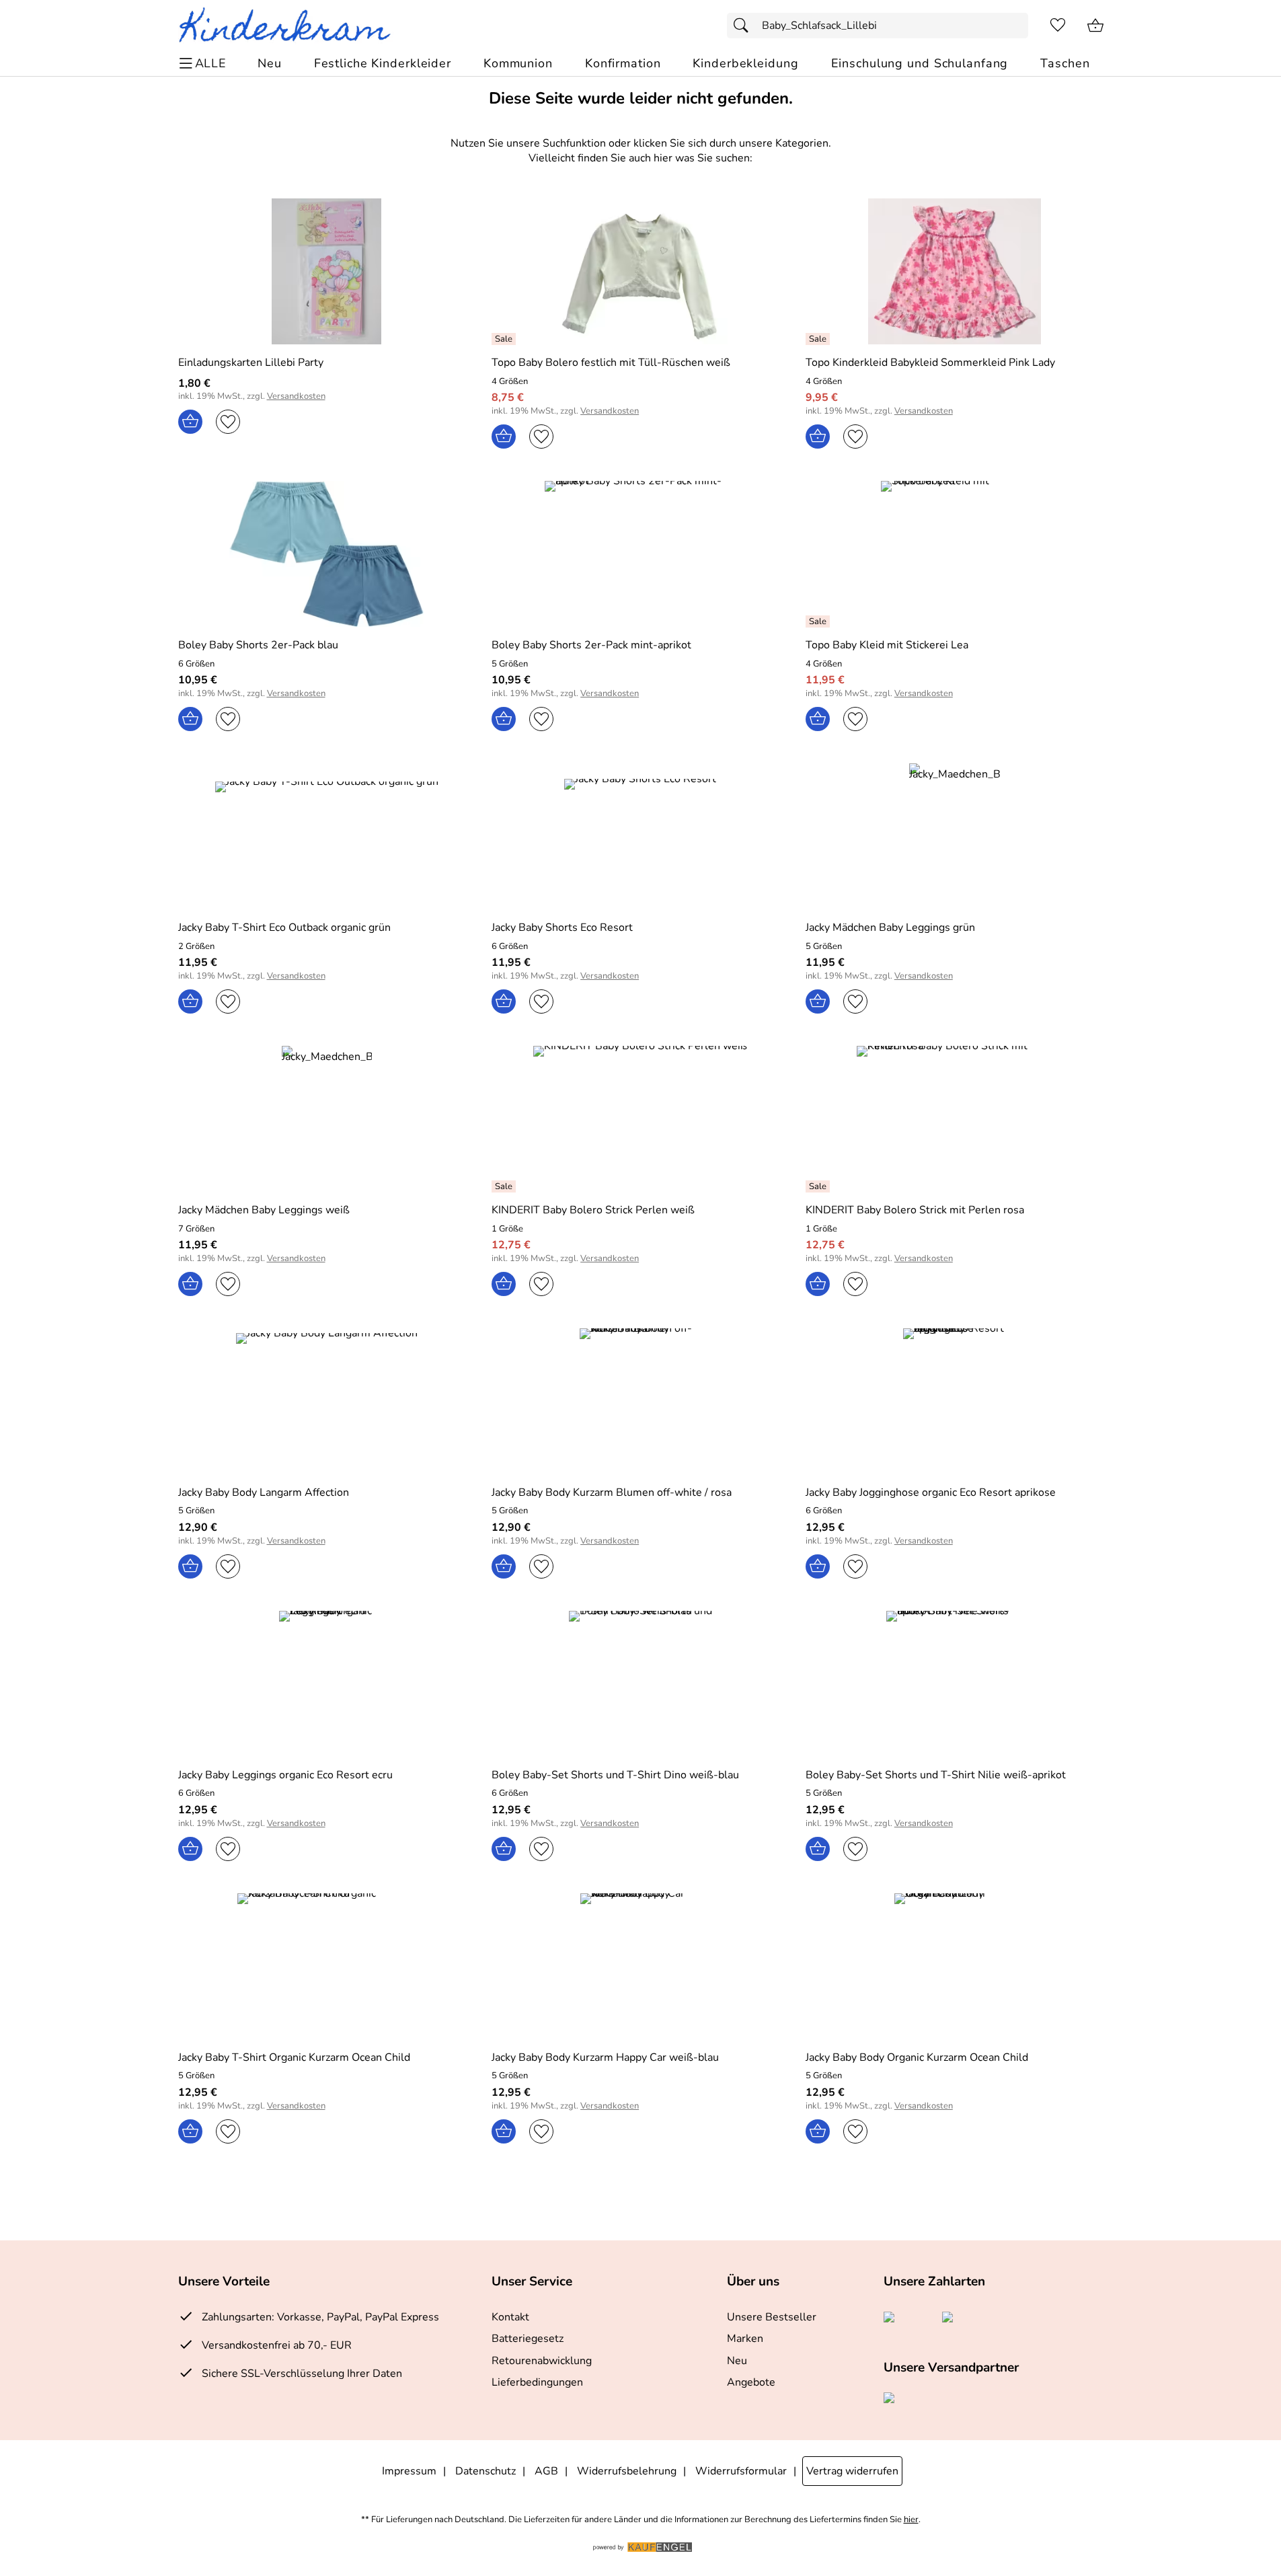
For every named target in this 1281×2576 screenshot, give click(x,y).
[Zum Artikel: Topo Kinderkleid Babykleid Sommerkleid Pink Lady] (955, 271)
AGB (546, 2471)
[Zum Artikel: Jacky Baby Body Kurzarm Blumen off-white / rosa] (640, 1401)
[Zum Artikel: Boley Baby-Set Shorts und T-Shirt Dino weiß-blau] (640, 1684)
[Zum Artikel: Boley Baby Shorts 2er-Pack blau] (327, 554)
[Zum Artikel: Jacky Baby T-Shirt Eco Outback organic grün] (327, 836)
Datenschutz (486, 2471)
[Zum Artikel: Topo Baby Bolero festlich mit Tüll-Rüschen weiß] (640, 271)
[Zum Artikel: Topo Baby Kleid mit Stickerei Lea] (955, 554)
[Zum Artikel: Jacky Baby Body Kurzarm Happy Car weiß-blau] (640, 1966)
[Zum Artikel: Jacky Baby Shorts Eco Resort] (640, 836)
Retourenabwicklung (542, 2361)
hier (911, 2520)
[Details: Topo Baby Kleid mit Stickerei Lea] (819, 621)
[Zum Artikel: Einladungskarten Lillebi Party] (327, 271)
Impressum (409, 2471)
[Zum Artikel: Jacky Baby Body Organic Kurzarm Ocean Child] (955, 1966)
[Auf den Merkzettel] (228, 422)
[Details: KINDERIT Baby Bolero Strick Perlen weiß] (505, 1186)
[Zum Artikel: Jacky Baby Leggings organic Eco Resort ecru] (327, 1684)
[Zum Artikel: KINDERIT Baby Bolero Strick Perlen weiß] (640, 1119)
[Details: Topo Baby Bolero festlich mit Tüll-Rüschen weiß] (505, 339)
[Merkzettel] (1058, 26)
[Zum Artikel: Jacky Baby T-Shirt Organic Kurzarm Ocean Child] (327, 1966)
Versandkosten (296, 396)
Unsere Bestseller (772, 2317)
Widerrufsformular (741, 2471)
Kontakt (510, 2317)
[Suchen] (744, 26)
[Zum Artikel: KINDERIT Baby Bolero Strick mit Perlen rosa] (955, 1119)
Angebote (751, 2382)
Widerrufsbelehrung (627, 2471)
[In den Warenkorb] (190, 422)
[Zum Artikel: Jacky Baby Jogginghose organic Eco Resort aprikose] (955, 1401)
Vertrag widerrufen (852, 2471)
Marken (745, 2339)
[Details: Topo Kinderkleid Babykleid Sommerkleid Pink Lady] (819, 339)
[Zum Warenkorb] (1095, 26)
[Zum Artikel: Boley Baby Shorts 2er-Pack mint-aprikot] (640, 554)
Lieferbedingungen (537, 2382)
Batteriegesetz (528, 2339)
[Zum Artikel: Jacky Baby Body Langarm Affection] (327, 1401)
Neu (737, 2361)
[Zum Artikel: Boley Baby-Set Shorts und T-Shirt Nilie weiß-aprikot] (955, 1684)
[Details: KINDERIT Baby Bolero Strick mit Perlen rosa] (819, 1186)
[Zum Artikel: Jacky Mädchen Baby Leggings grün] (955, 836)
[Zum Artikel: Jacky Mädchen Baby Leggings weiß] (327, 1119)
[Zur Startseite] (290, 26)
